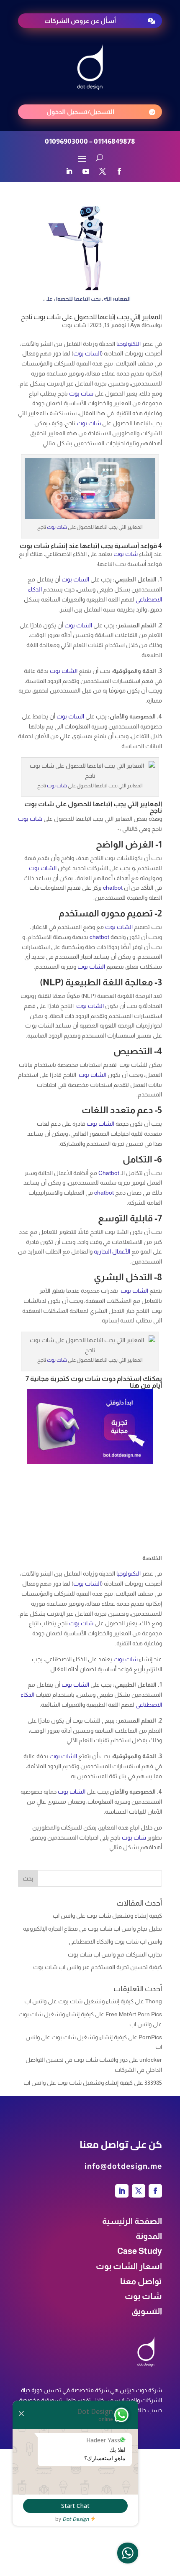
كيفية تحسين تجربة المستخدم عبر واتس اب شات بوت (98, 1967)
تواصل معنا (141, 2281)
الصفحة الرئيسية (132, 2221)
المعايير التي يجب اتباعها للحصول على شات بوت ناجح (91, 317)
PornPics (150, 2037)
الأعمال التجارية (112, 1251)
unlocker (151, 2060)
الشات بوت (87, 353)
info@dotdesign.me (123, 2166)
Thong (154, 2001)
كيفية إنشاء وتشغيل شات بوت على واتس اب (107, 1916)
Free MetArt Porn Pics (134, 2014)
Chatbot (109, 1173)
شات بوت (74, 325)
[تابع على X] (103, 171)
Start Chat (75, 2506)
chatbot (113, 888)
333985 (153, 2083)
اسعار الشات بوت (129, 2266)
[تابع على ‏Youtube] (86, 171)
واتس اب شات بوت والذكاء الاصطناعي (115, 1942)
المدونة (149, 2236)
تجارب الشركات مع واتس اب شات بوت (115, 1954)
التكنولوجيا (129, 344)
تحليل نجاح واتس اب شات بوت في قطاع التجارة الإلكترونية (93, 1929)
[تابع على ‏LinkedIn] (69, 171)
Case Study (140, 2251)
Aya (135, 325)
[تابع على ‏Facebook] (119, 171)
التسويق (147, 2311)
